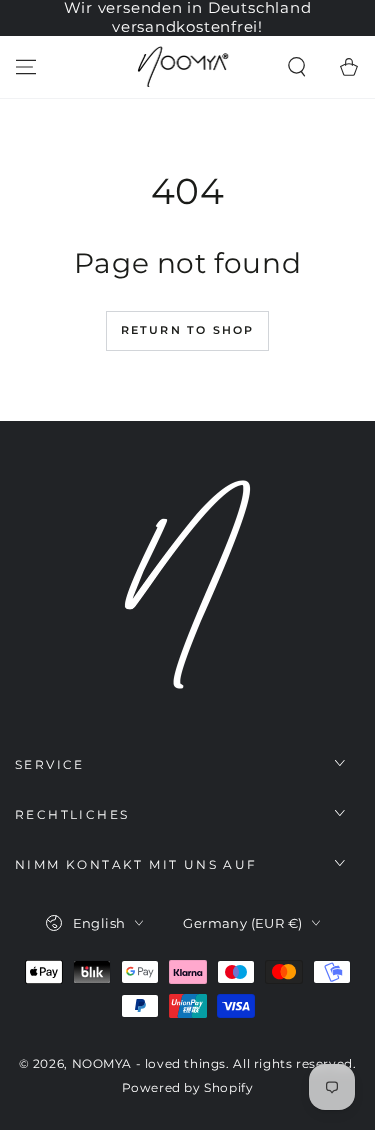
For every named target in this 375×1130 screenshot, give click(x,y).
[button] (297, 67)
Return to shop (188, 330)
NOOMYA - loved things (149, 1063)
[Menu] (26, 67)
